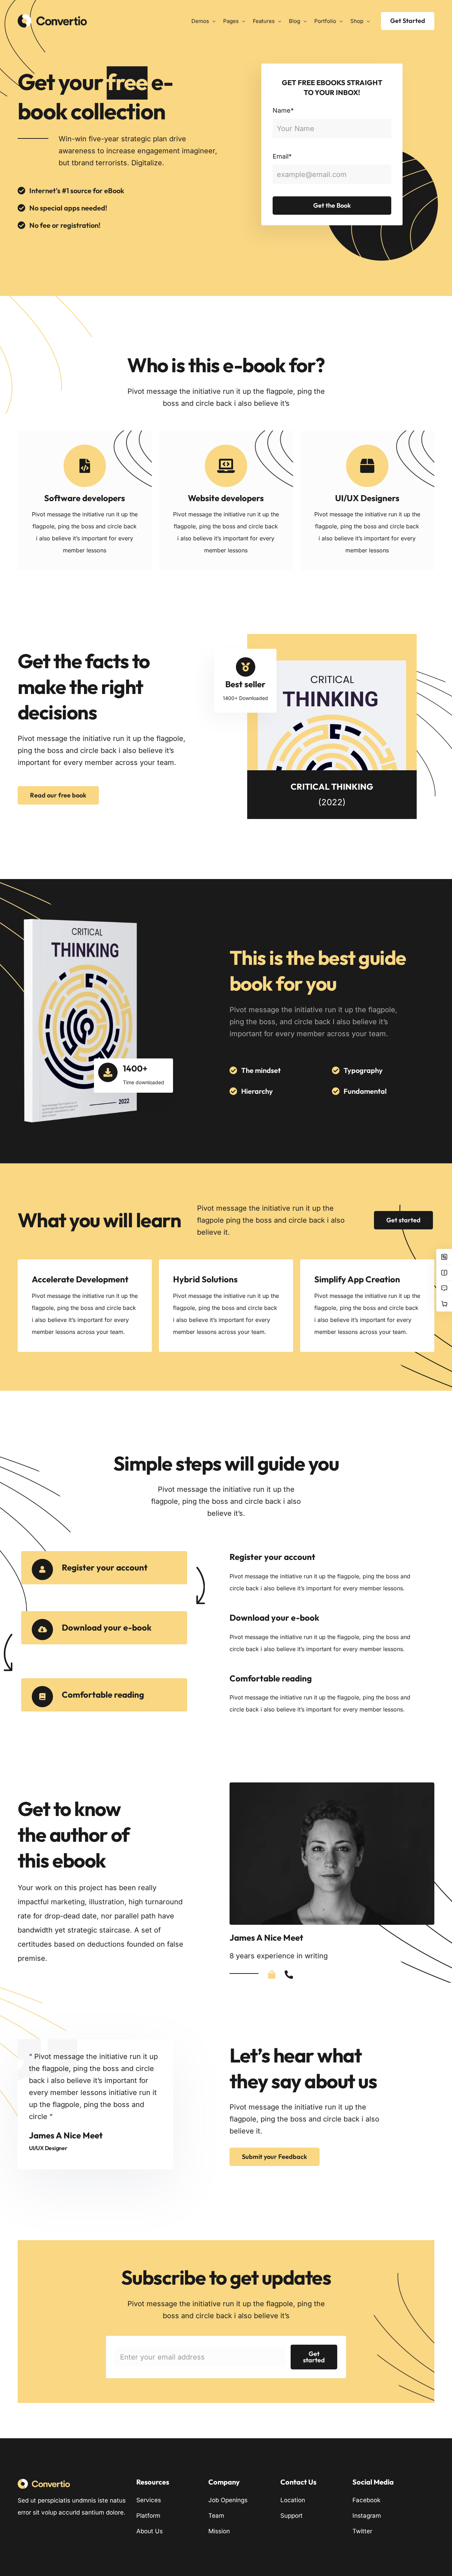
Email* (282, 156)
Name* (283, 110)
